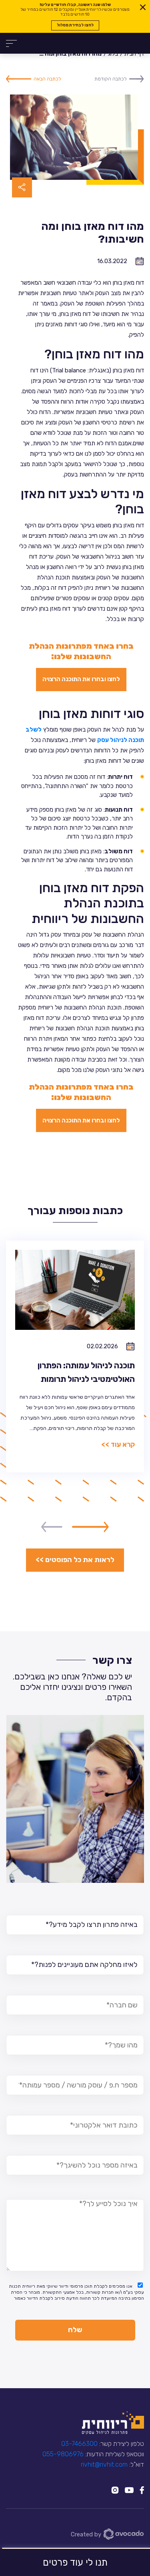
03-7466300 (79, 2444)
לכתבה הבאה (47, 79)
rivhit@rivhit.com (104, 2464)
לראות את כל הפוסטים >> (75, 1560)
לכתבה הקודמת (111, 79)
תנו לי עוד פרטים (75, 2562)
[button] (90, 1527)
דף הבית (134, 54)
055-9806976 (63, 2454)
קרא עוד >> (118, 1444)
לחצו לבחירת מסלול (75, 25)
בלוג (113, 54)
